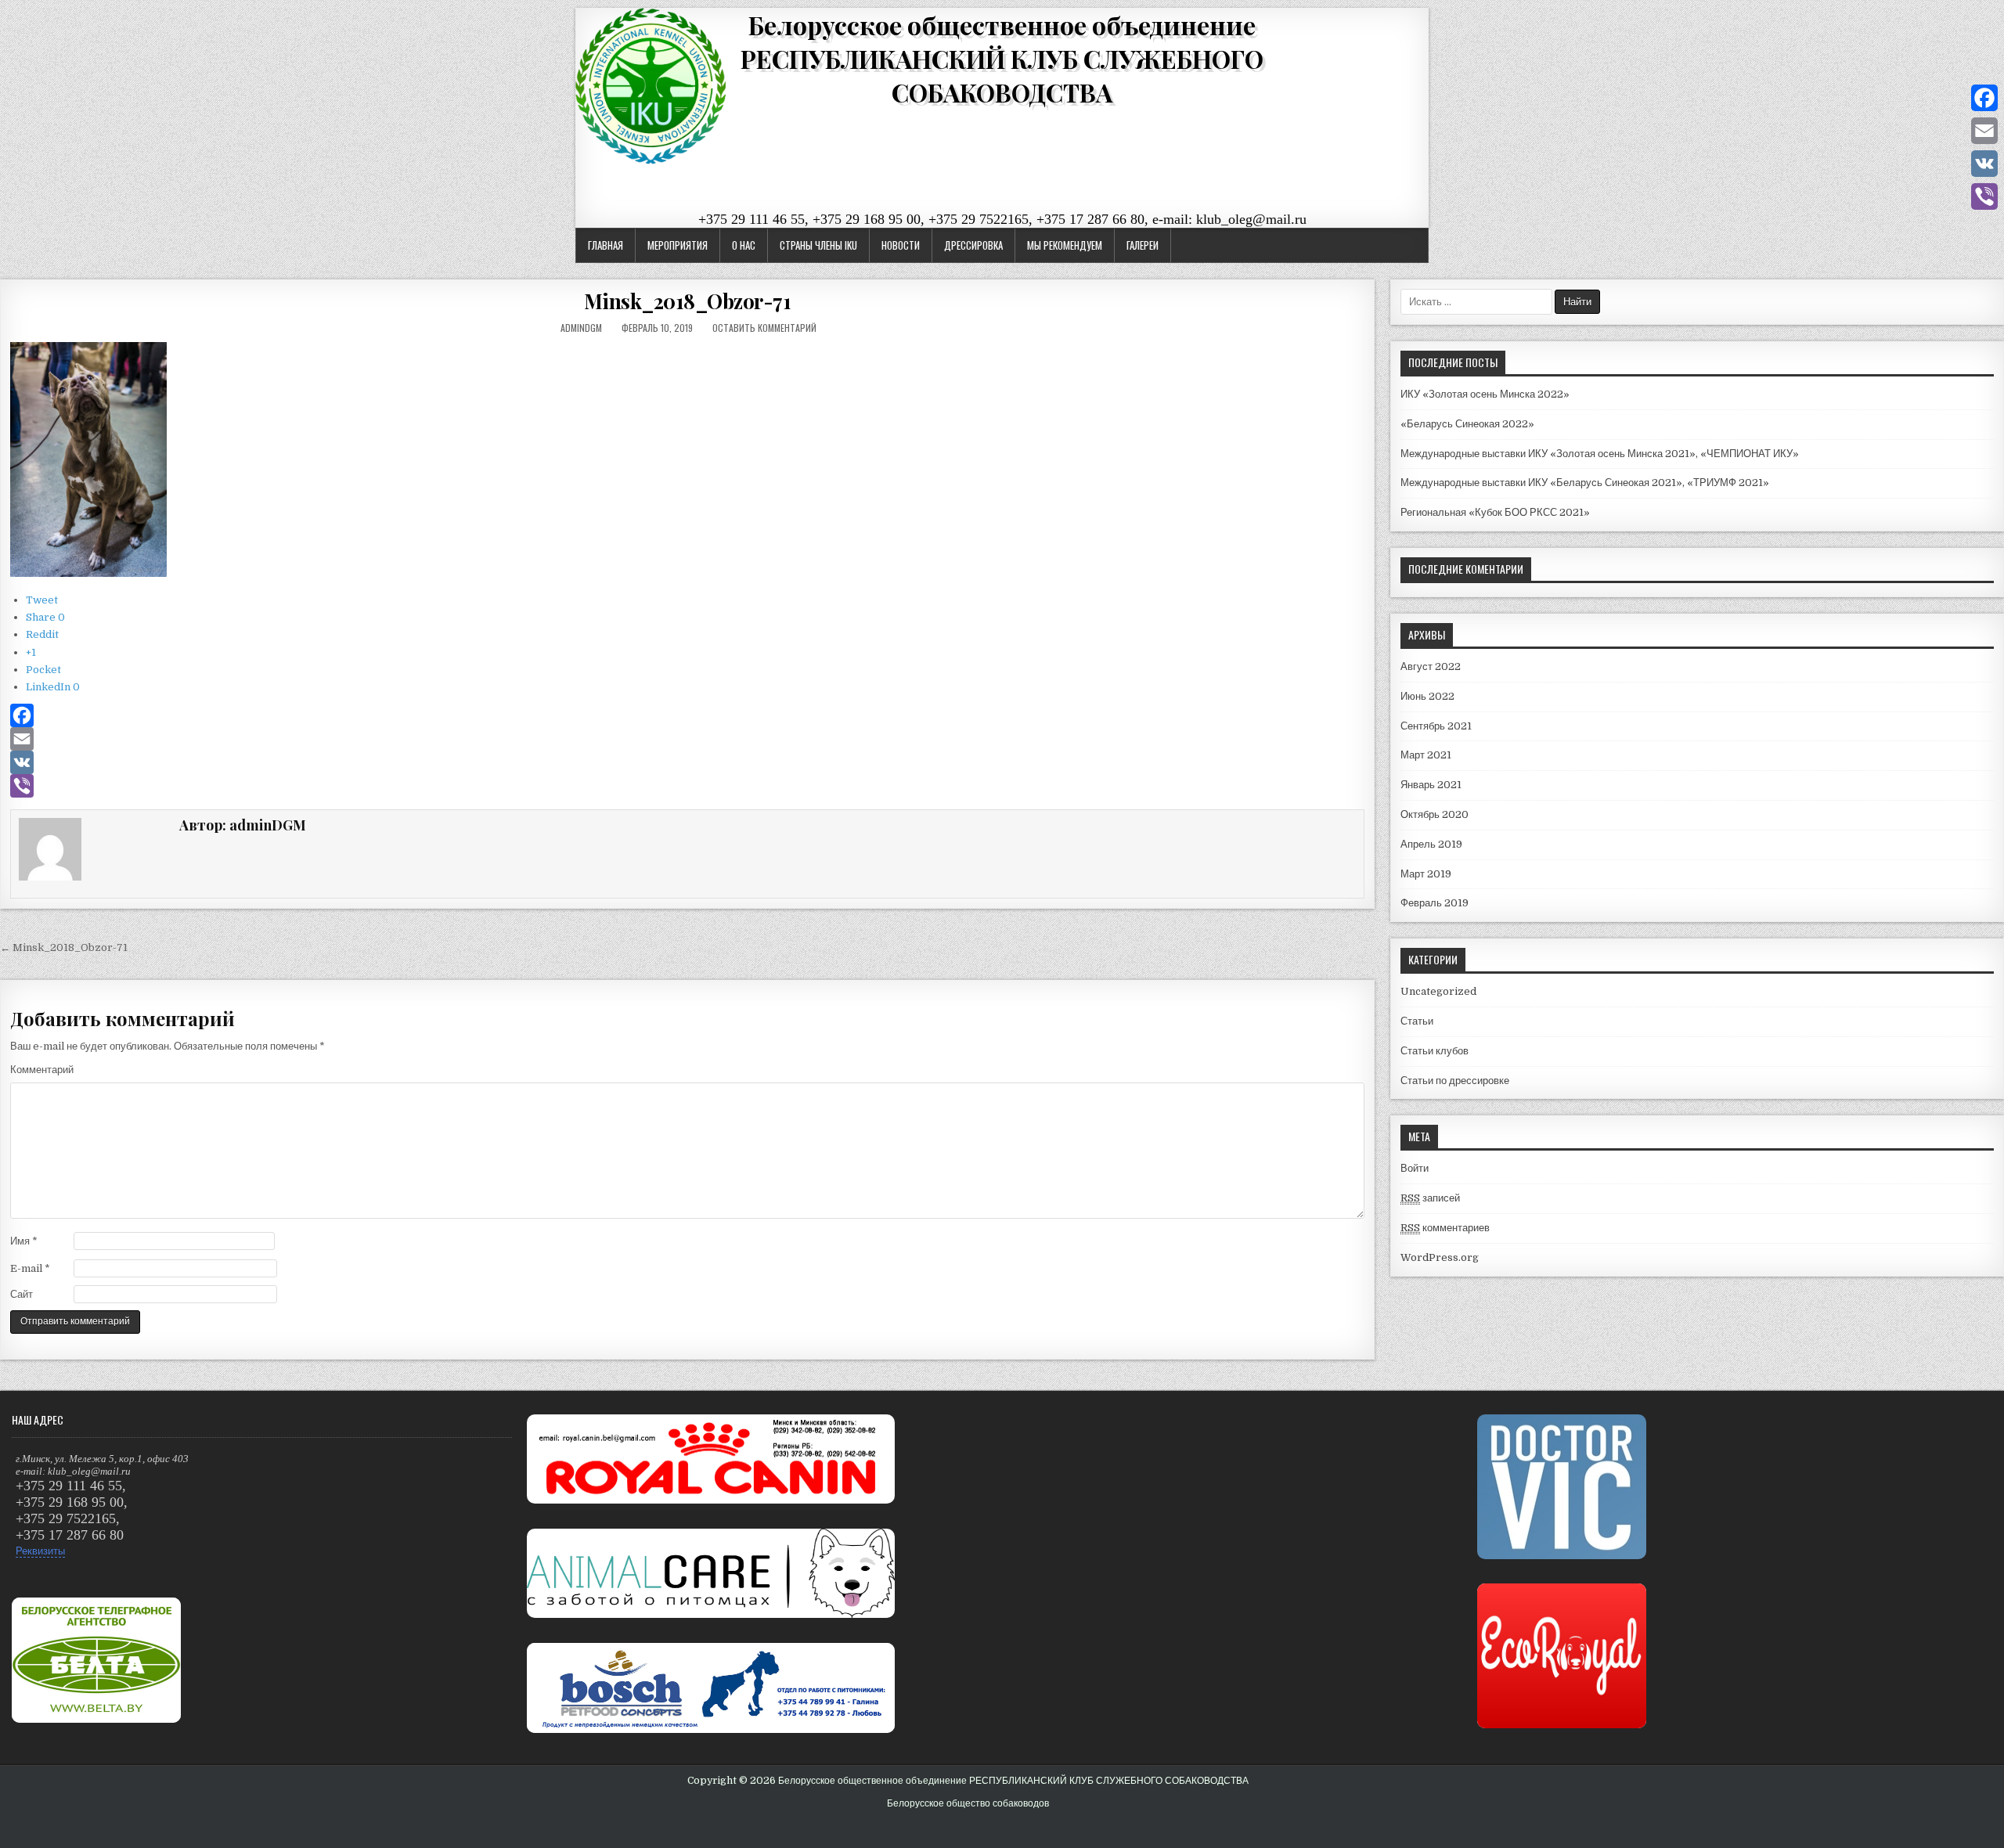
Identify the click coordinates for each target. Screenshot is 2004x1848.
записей (1430, 1198)
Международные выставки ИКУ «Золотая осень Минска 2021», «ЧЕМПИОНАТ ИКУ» (1600, 454)
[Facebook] (687, 715)
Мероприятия (678, 245)
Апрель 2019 (1431, 844)
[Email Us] (1973, 18)
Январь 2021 (1431, 785)
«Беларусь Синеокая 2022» (1467, 424)
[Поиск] (1992, 18)
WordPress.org (1440, 1257)
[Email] (687, 739)
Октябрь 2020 (1435, 814)
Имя (24, 1241)
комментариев (1445, 1228)
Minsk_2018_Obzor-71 (688, 301)
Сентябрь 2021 (1436, 726)
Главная (606, 245)
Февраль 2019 (1435, 903)
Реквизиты (40, 1551)
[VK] (687, 762)
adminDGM (581, 328)
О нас (744, 245)
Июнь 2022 (1427, 696)
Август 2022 (1431, 666)
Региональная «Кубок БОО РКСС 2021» (1495, 512)
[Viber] (687, 786)
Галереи (1143, 245)
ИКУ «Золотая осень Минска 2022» (1485, 394)
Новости (901, 245)
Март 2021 (1426, 755)
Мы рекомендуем (1065, 245)
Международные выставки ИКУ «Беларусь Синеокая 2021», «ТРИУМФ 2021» (1585, 483)
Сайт (22, 1294)
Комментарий (42, 1070)
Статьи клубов (1435, 1051)
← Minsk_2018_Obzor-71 (64, 947)
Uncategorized (1438, 991)
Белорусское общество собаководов (968, 1803)
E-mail (30, 1268)
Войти (1415, 1168)
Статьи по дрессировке (1455, 1081)
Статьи (1417, 1021)
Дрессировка (973, 245)
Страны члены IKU (818, 245)
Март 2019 (1426, 874)
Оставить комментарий (764, 328)
